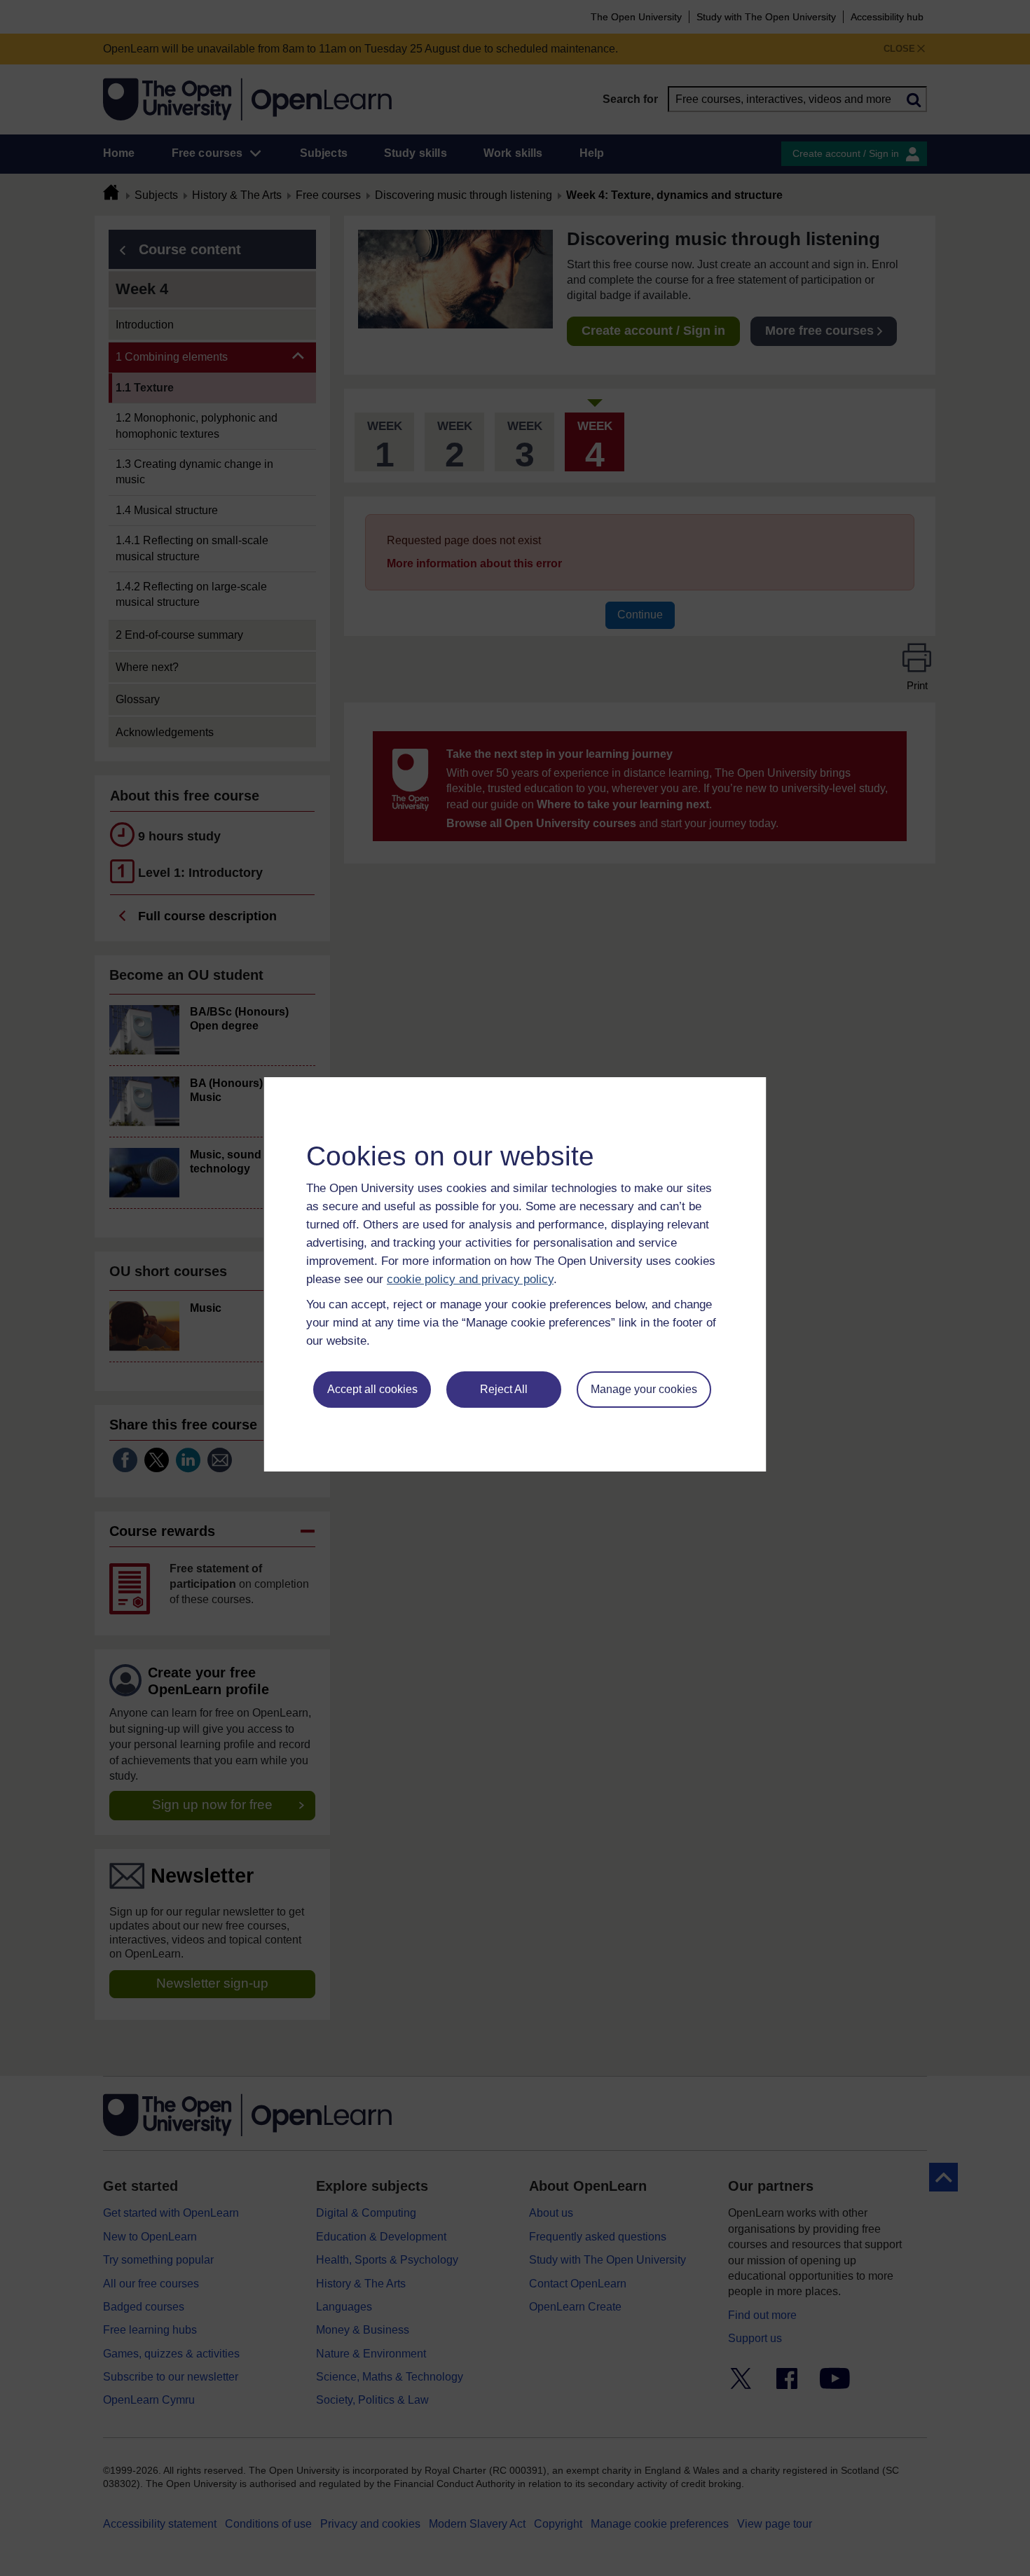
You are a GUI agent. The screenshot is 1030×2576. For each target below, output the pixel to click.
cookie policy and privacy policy (470, 1279)
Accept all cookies (372, 1389)
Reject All (504, 1389)
